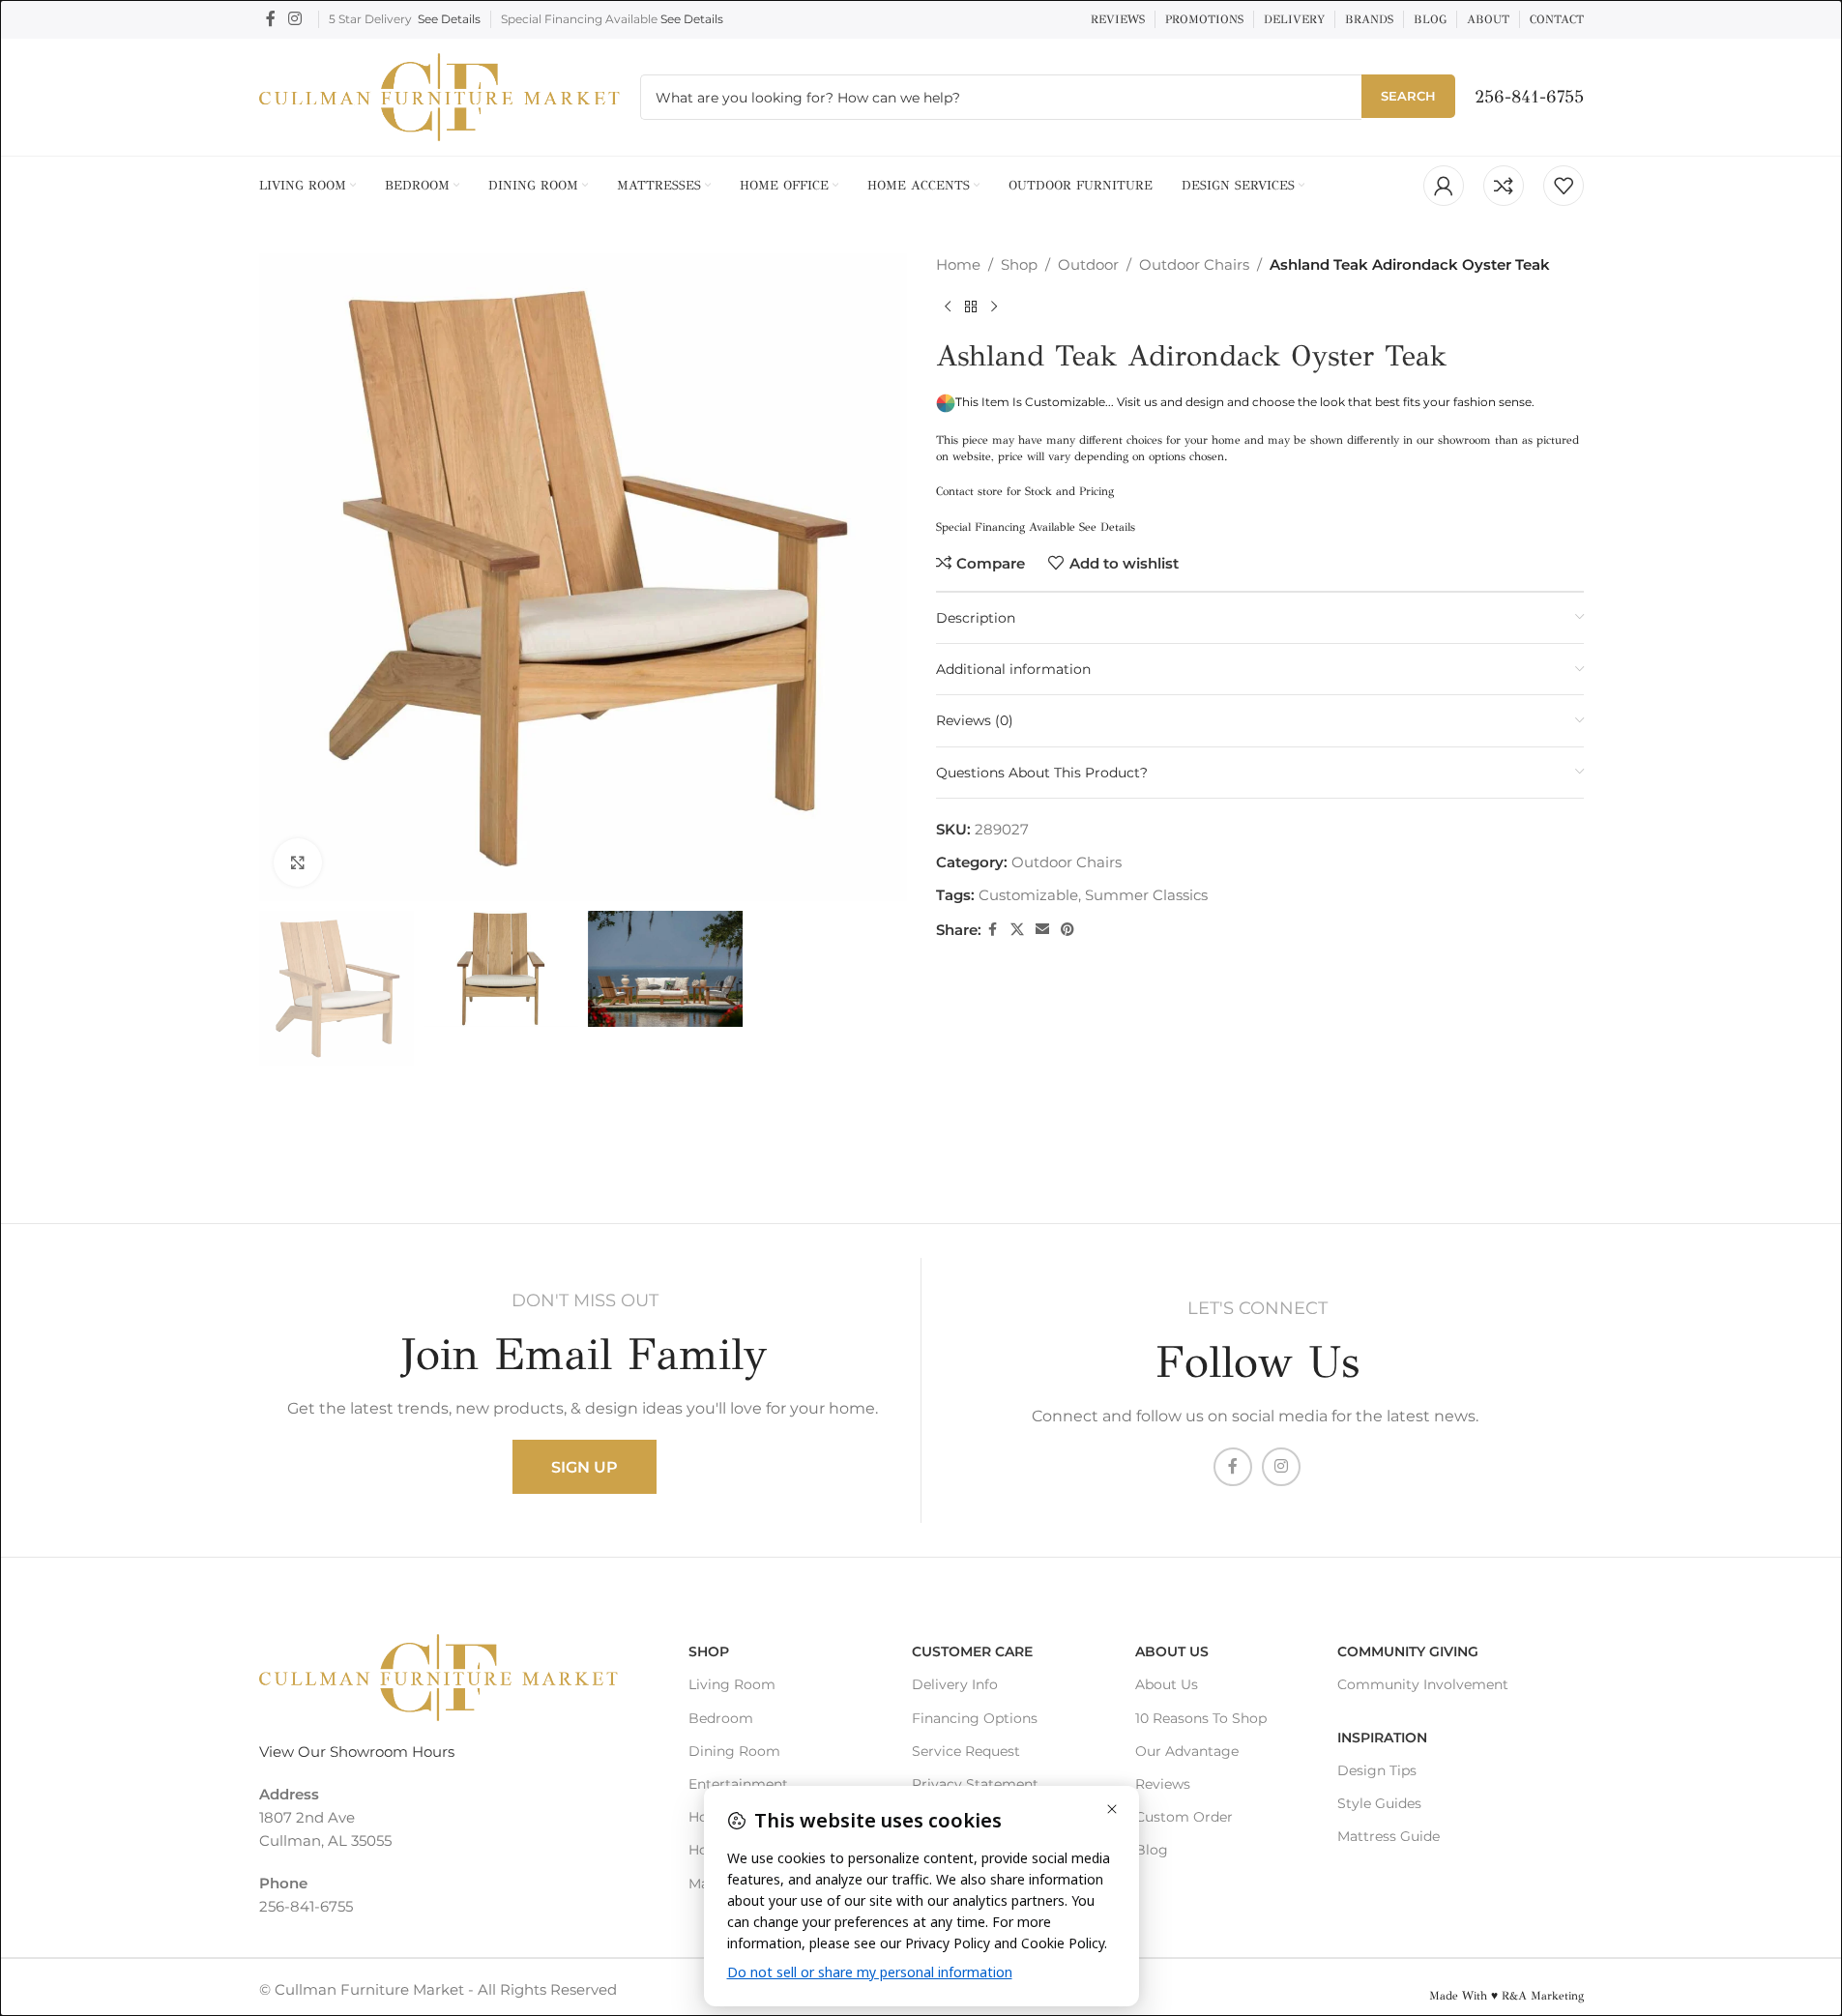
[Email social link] (1042, 930)
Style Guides (1379, 1803)
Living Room (732, 1684)
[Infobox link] (1529, 97)
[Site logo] (440, 95)
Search (1408, 96)
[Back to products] (971, 307)
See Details (449, 19)
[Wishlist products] (1564, 186)
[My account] (1444, 186)
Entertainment (738, 1784)
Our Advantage (1187, 1751)
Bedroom (721, 1718)
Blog (1152, 1850)
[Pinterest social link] (1067, 930)
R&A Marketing (1543, 1996)
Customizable (1028, 895)
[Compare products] (1504, 186)
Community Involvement (1423, 1684)
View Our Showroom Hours (357, 1752)
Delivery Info (955, 1684)
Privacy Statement (975, 1784)
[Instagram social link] (295, 19)
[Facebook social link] (271, 19)
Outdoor (1088, 264)
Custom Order (1184, 1817)
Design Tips (1377, 1770)
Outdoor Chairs (1194, 264)
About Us (1172, 1651)
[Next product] (994, 307)
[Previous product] (948, 307)
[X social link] (1017, 930)
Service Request (966, 1751)
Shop (1019, 264)
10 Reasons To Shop (1201, 1718)
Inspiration (1382, 1738)
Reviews (1163, 1784)
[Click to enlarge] (298, 862)
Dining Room (734, 1751)
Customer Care (972, 1651)
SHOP (709, 1651)
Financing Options (975, 1718)
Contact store (969, 491)
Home (958, 264)
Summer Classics (1146, 895)
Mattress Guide (1389, 1836)
